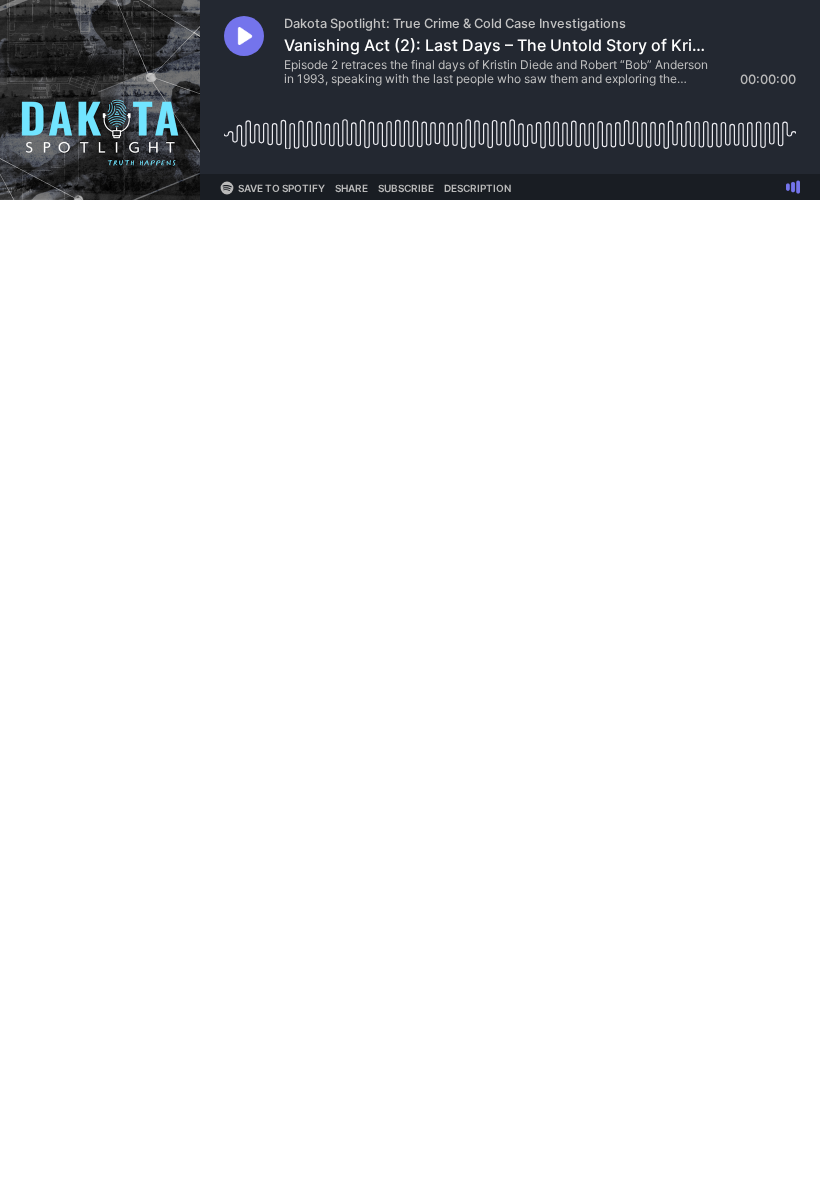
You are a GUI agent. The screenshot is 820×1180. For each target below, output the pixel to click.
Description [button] (477, 188)
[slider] (510, 126)
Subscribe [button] (406, 188)
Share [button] (351, 188)
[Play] (244, 36)
